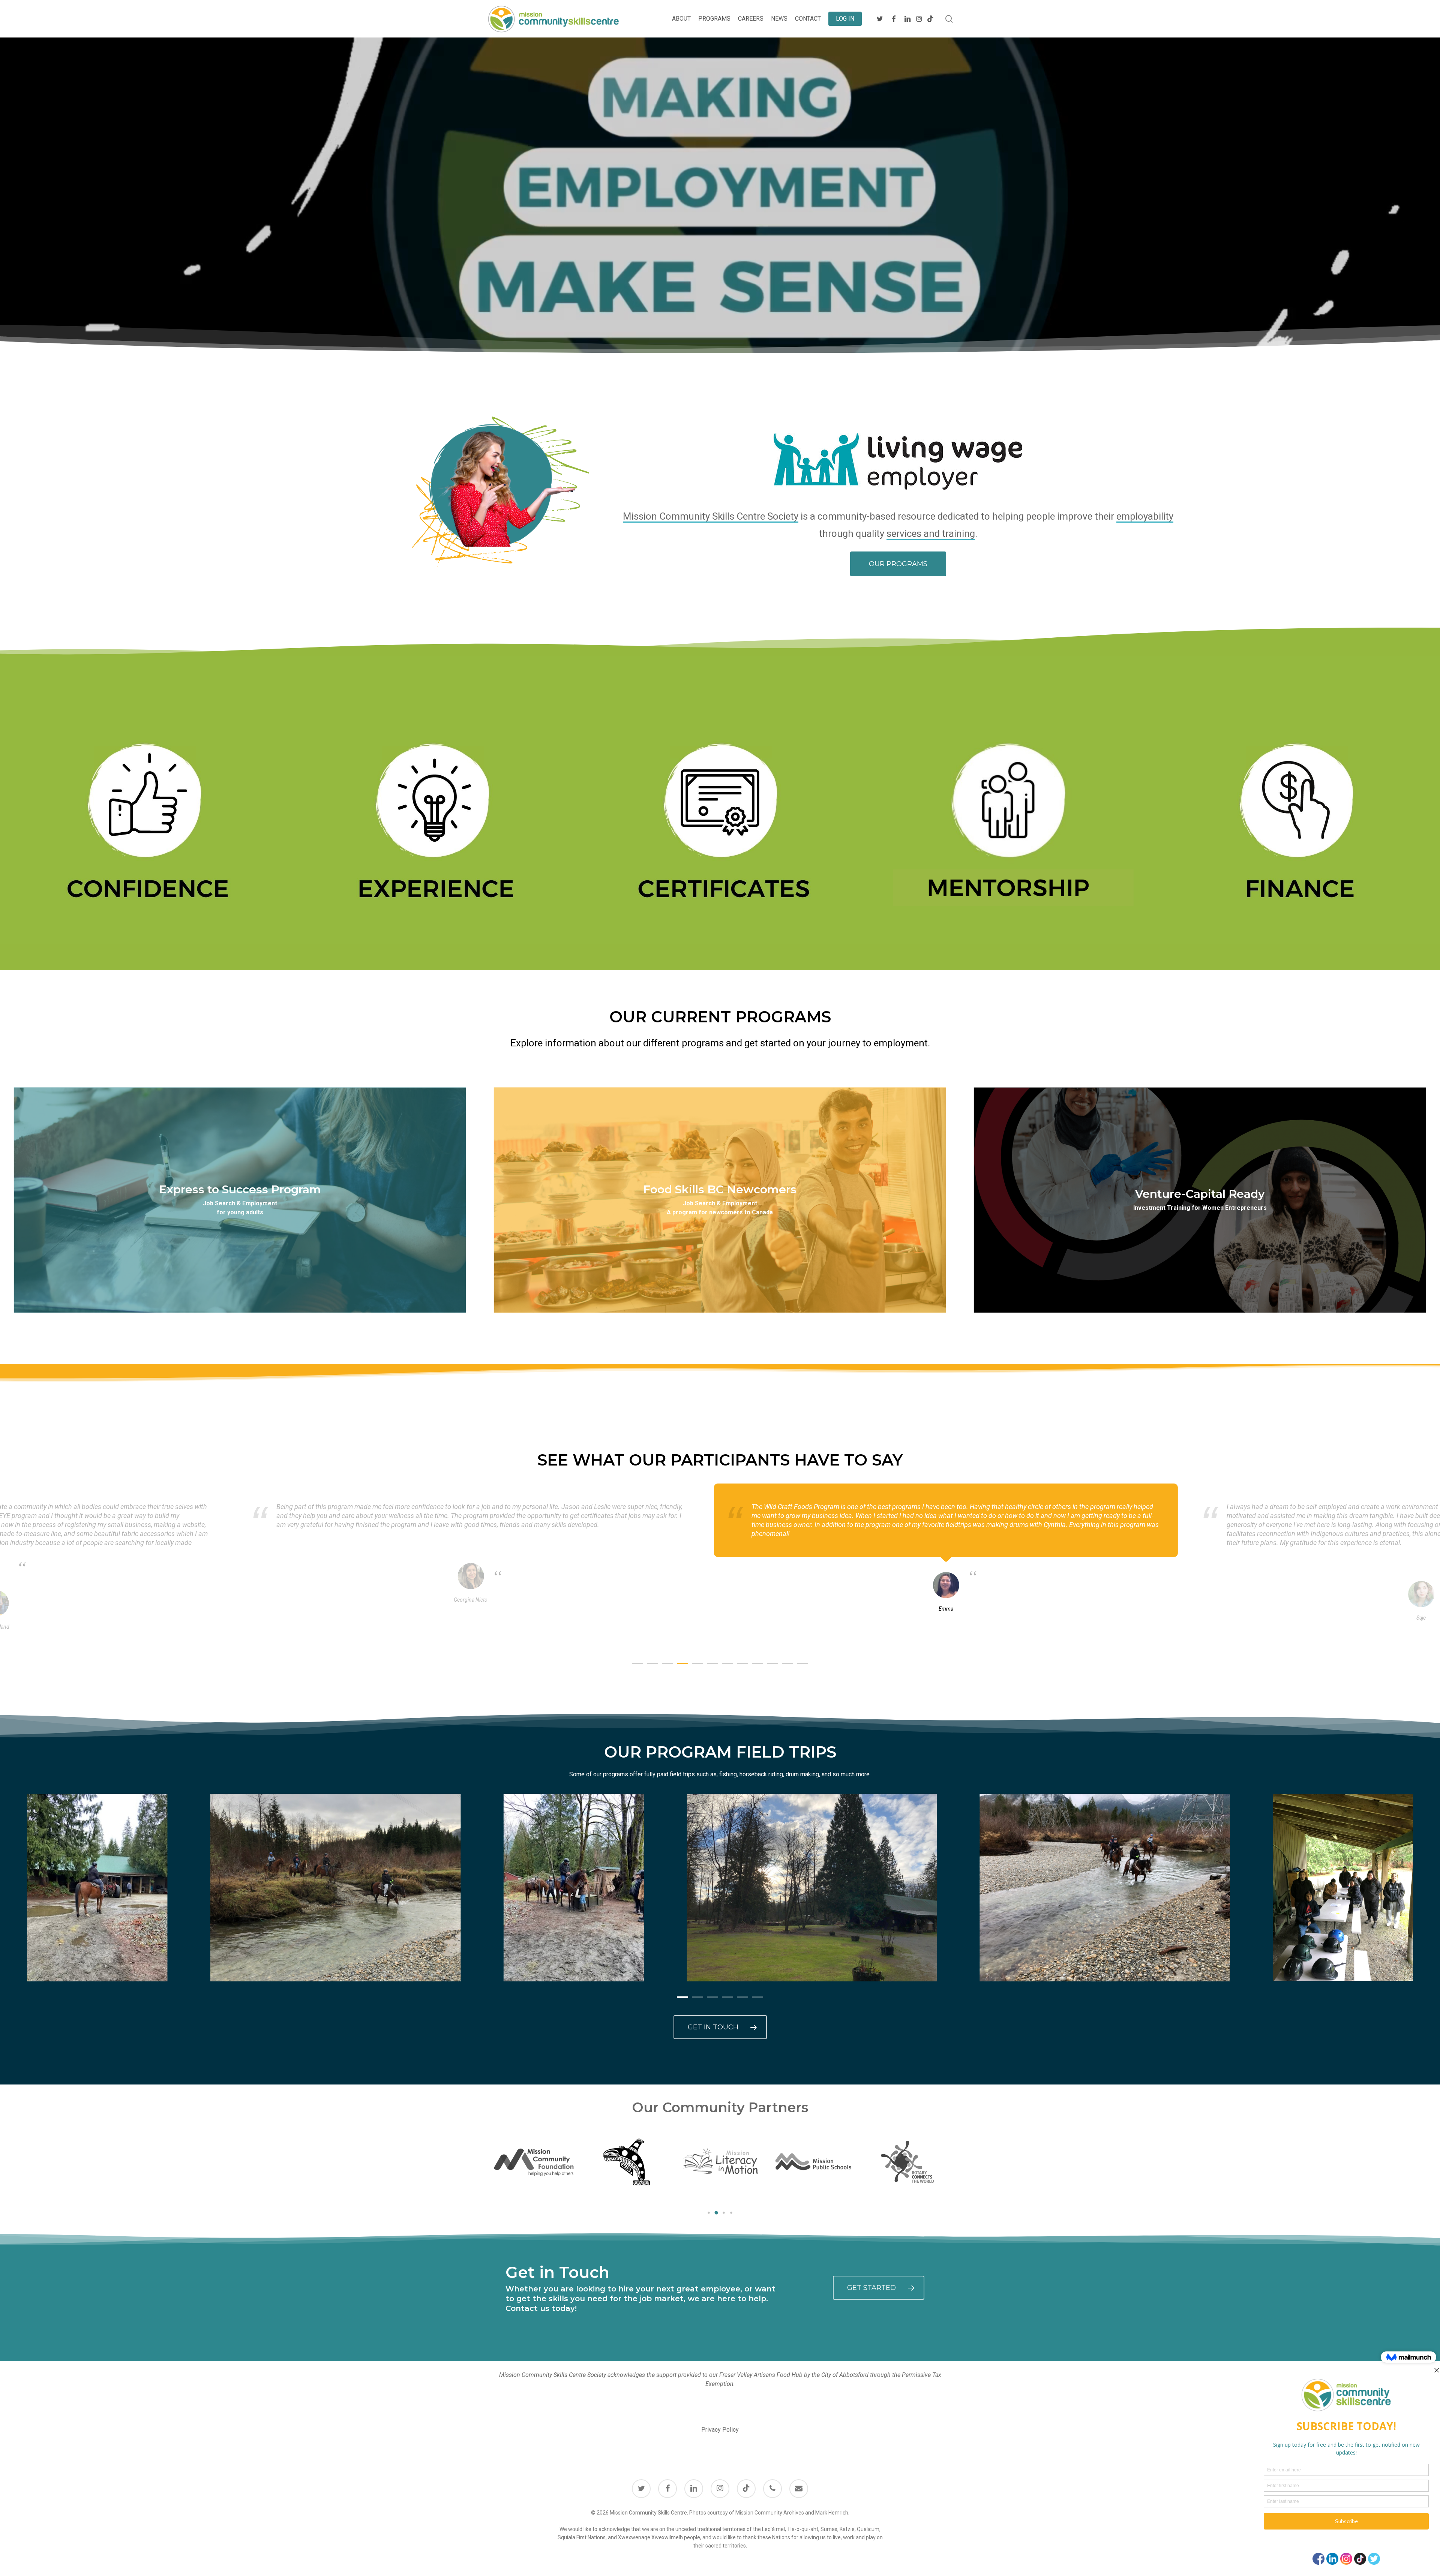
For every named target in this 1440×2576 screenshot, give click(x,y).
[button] (898, 564)
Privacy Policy (720, 2430)
